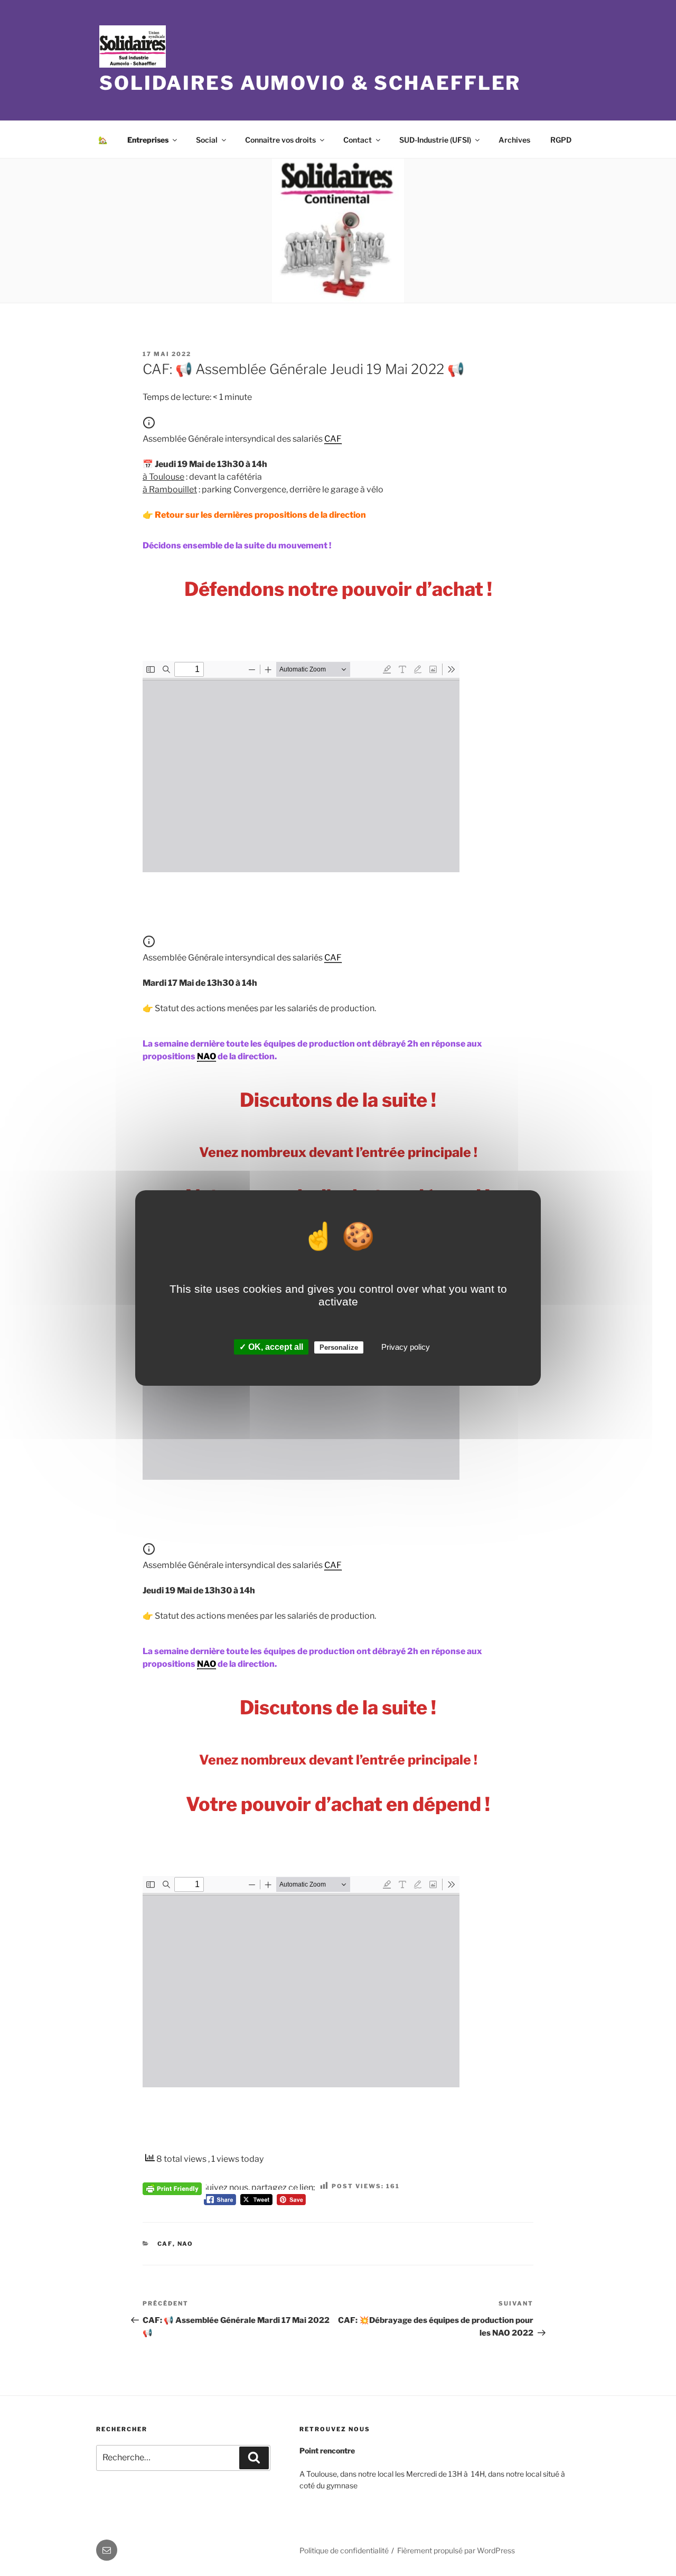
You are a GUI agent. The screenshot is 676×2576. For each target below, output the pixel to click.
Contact (358, 140)
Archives (514, 140)
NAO (186, 2244)
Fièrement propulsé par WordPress (456, 2550)
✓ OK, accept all (271, 1347)
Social (207, 140)
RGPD (561, 140)
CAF (165, 2244)
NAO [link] (206, 1056)
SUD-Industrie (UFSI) (435, 140)
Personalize (339, 1347)
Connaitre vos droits (280, 140)
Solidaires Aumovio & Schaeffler (310, 83)
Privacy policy (406, 1347)
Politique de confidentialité (344, 2550)
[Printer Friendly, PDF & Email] (172, 2187)
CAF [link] (333, 439)
